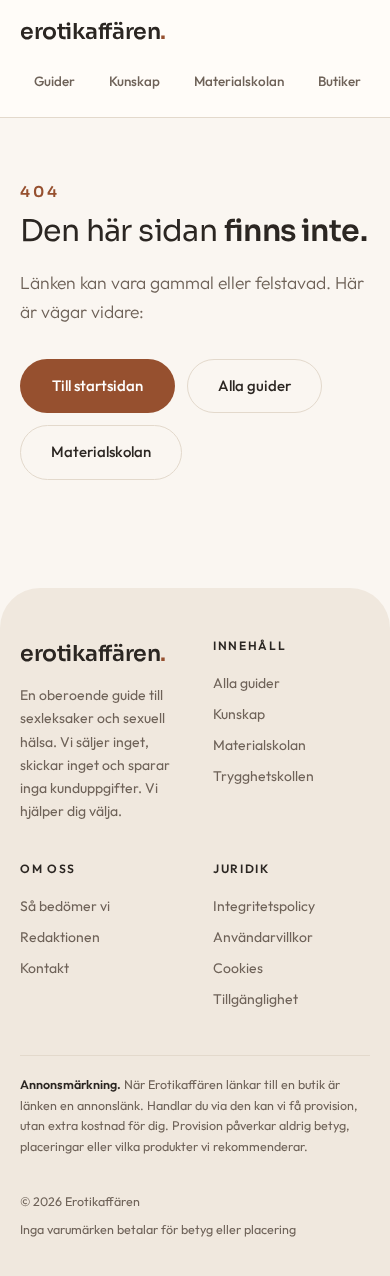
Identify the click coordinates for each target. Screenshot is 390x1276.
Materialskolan (239, 81)
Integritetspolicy (264, 906)
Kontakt (44, 968)
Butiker (339, 81)
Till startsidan (97, 385)
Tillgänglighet (255, 999)
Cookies (238, 968)
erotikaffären (93, 31)
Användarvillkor (263, 937)
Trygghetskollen (263, 776)
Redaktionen (60, 937)
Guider (54, 81)
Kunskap (134, 81)
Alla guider (254, 385)
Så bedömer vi (65, 906)
